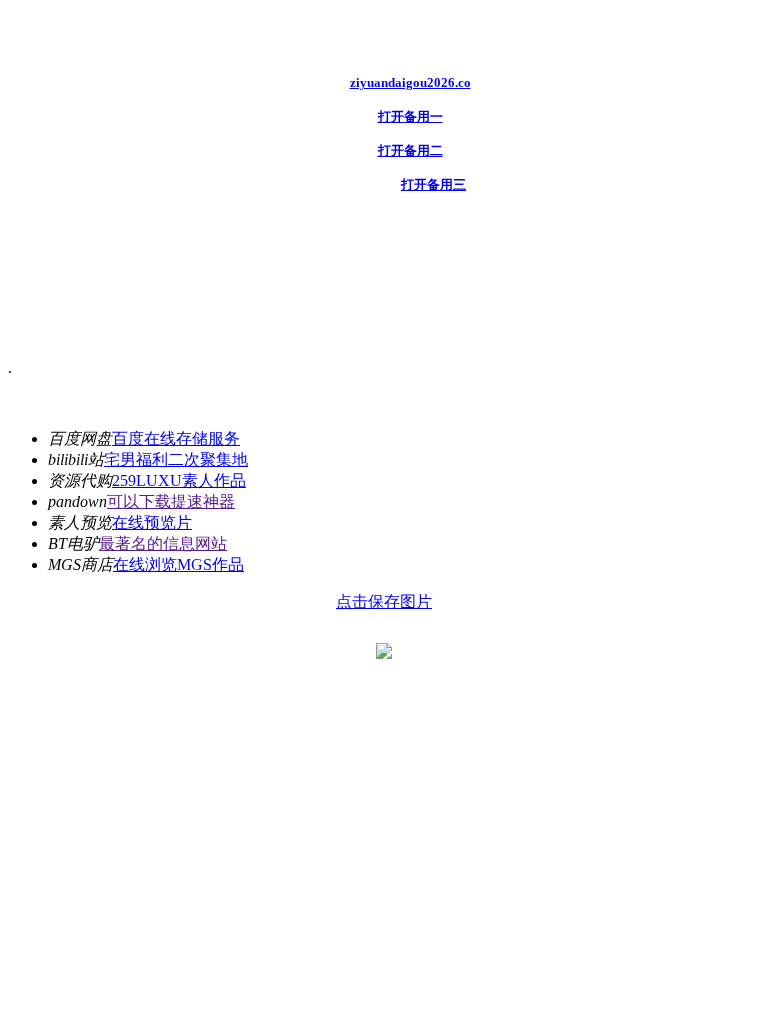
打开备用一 (410, 116)
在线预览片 (152, 522)
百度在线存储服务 (176, 438)
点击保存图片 (384, 601)
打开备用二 (410, 150)
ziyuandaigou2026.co (410, 82)
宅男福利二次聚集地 (176, 459)
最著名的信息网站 (163, 543)
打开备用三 (433, 184)
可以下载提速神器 (171, 501)
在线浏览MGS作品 (178, 564)
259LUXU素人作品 (179, 480)
